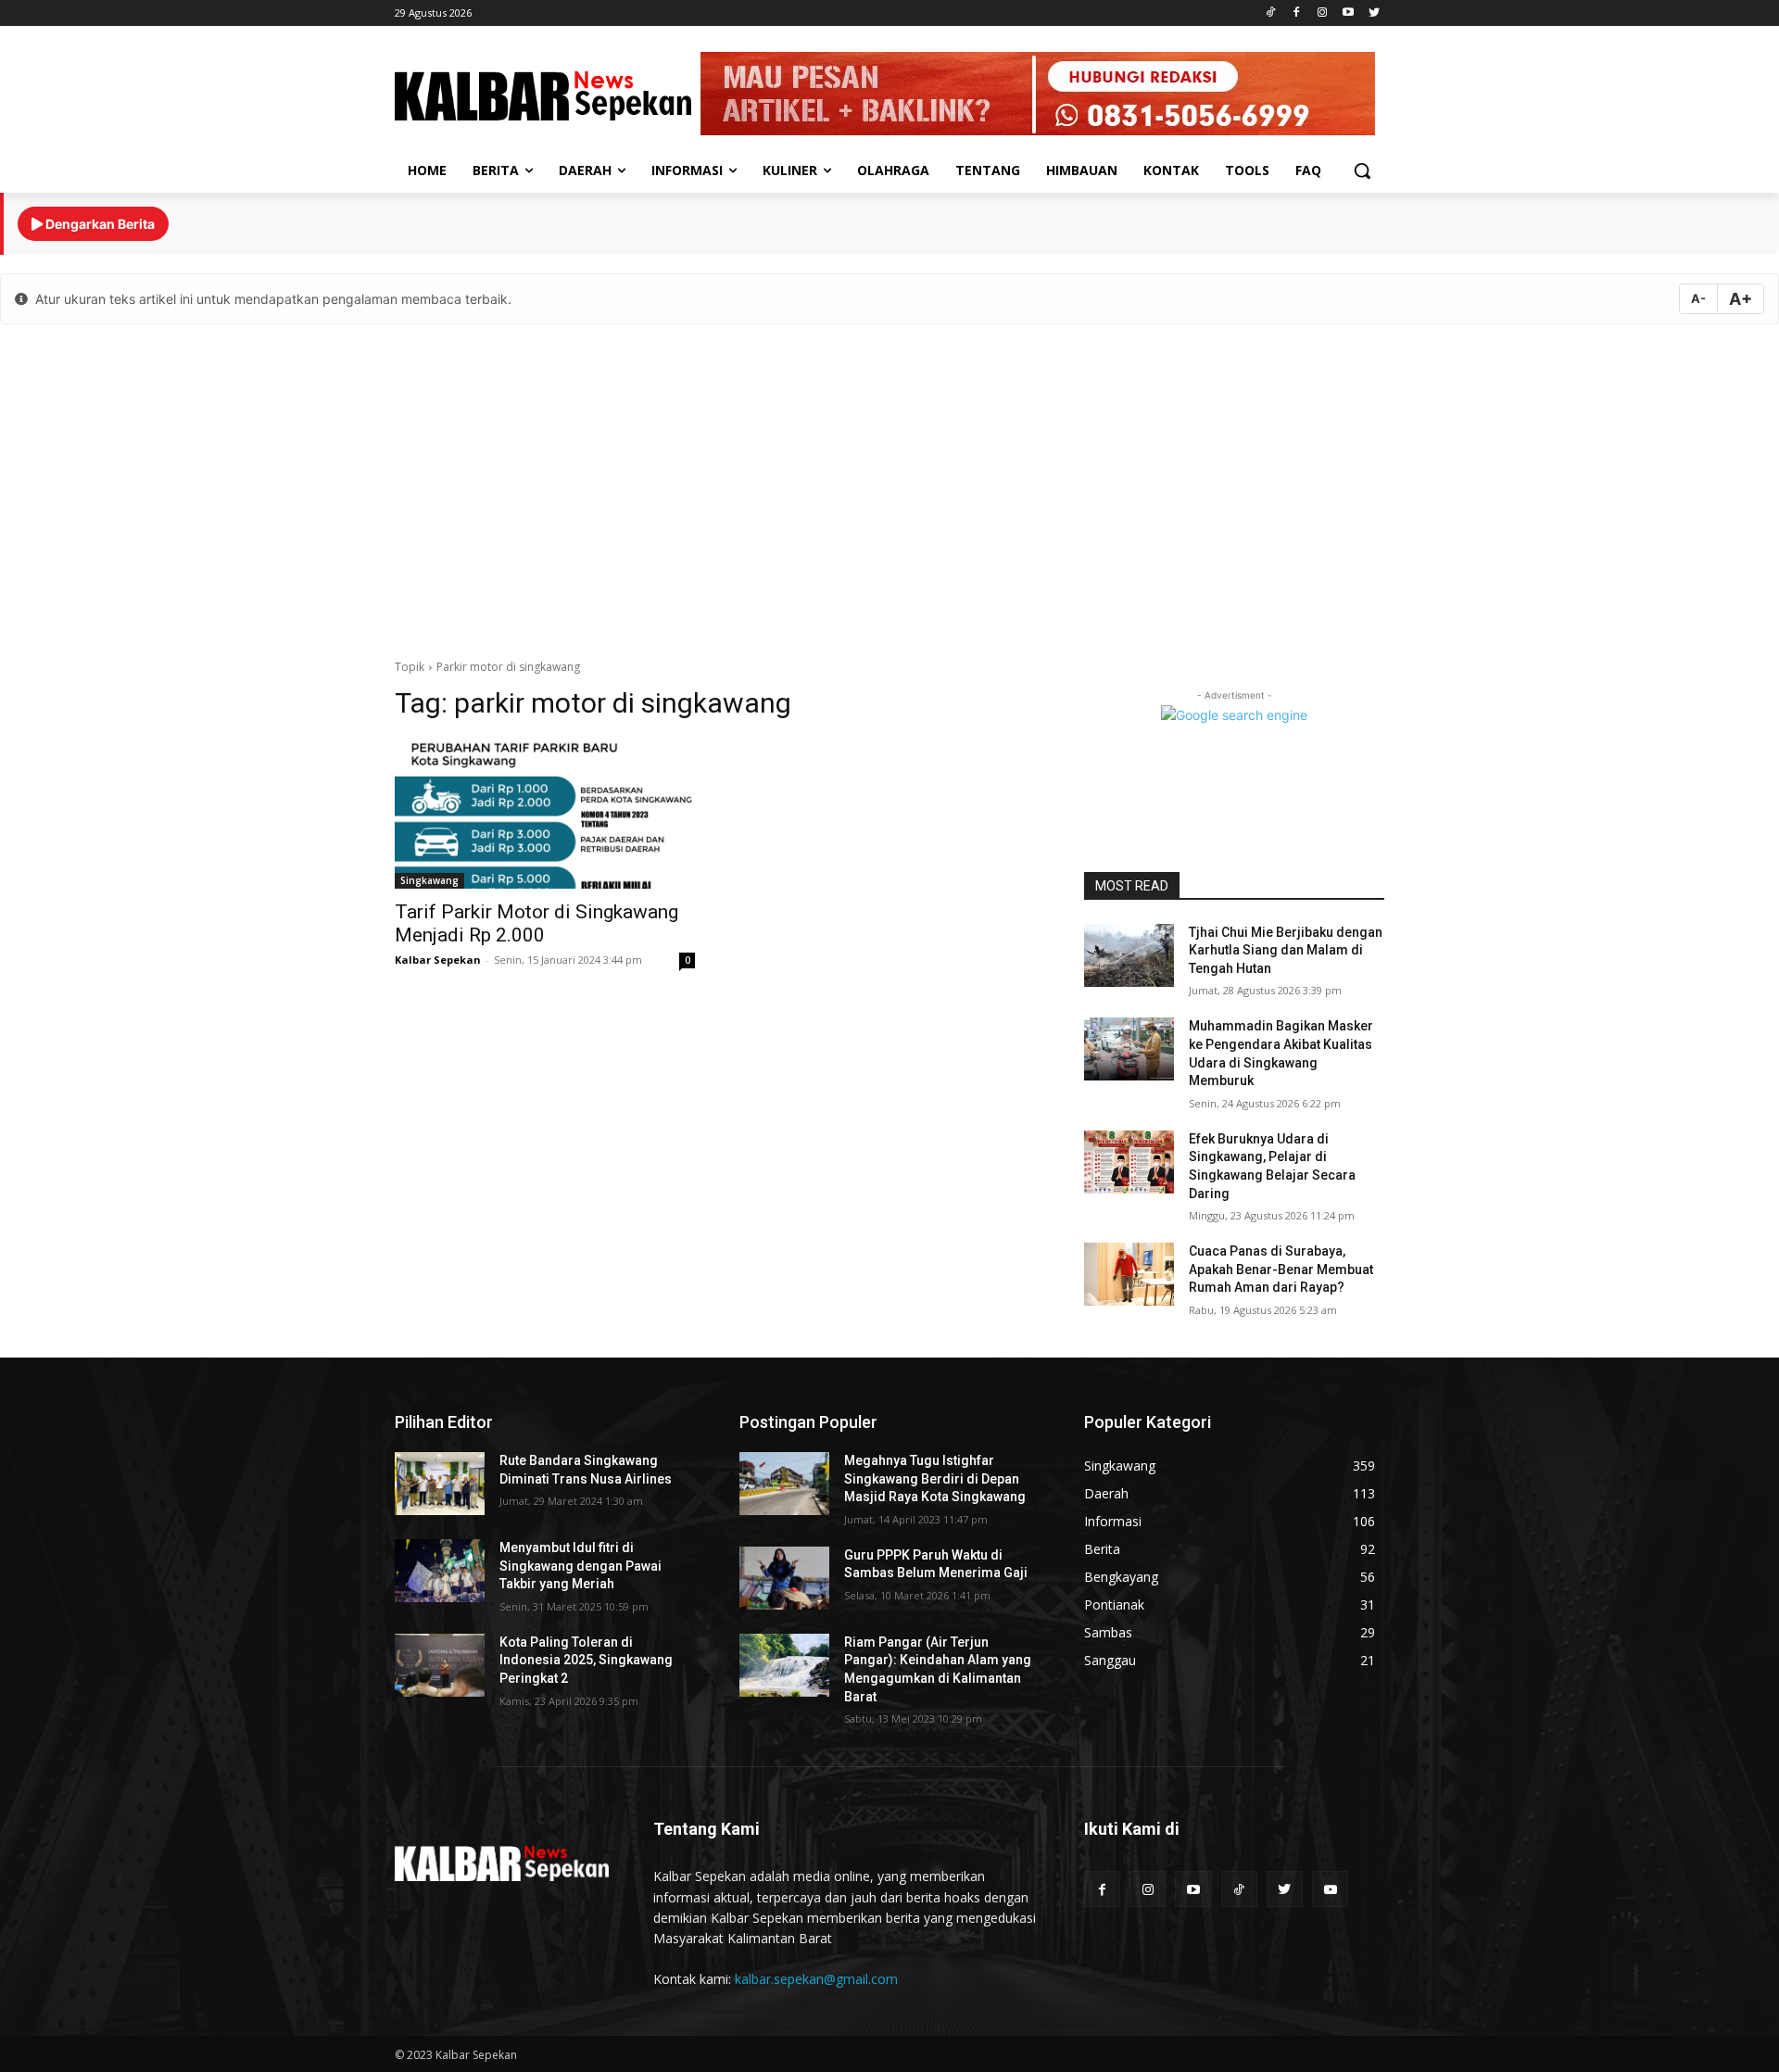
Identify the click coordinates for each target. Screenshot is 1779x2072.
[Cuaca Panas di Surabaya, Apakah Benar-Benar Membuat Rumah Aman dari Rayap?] (1129, 1274)
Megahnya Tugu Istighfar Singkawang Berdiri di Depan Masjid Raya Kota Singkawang (935, 1478)
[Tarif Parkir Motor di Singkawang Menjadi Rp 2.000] (545, 814)
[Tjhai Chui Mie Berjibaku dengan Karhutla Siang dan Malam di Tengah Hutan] (1129, 955)
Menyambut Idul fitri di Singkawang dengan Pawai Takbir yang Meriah (580, 1566)
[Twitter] (1374, 13)
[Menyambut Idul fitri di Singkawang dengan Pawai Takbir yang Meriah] (440, 1571)
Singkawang (429, 880)
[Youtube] (1348, 13)
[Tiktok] (1271, 13)
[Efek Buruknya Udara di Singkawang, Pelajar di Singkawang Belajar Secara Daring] (1129, 1162)
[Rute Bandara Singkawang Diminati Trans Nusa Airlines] (440, 1484)
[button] (1362, 171)
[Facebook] (1297, 13)
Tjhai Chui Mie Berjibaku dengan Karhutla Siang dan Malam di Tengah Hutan (1286, 950)
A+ (1741, 299)
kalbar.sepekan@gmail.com (816, 1979)
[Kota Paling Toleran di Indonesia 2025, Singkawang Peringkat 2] (440, 1665)
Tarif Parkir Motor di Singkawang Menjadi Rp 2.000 (536, 923)
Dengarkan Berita (99, 224)
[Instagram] (1323, 13)
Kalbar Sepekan (438, 960)
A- (1698, 298)
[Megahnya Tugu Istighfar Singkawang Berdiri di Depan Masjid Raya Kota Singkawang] (784, 1484)
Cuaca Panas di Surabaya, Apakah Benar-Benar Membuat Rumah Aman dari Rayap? (1281, 1269)
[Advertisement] (889, 486)
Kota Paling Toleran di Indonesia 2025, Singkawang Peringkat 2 (586, 1660)
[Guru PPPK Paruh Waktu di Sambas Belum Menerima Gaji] (784, 1578)
